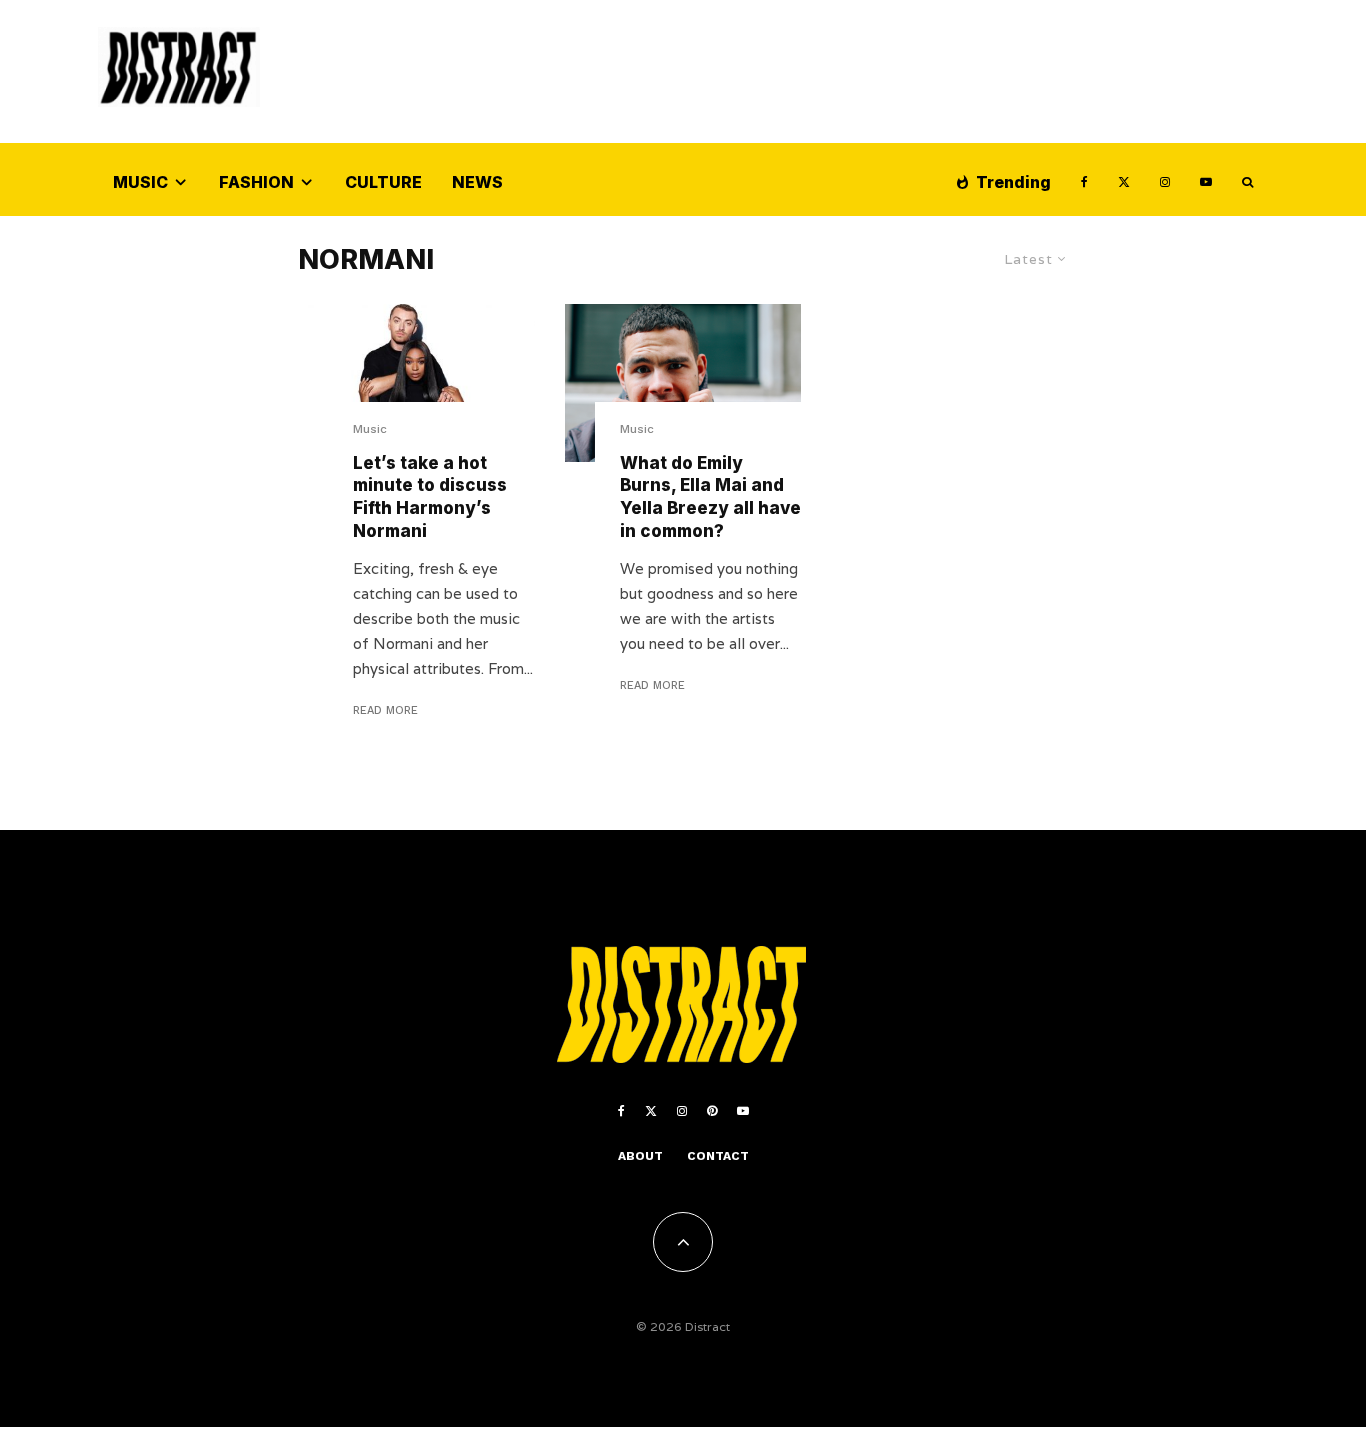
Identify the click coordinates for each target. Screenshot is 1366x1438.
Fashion (256, 182)
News (477, 182)
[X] (1124, 179)
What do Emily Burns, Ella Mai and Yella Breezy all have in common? (710, 497)
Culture (383, 182)
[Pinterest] (712, 1111)
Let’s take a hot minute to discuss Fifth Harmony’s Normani (430, 497)
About (640, 1156)
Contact (718, 1156)
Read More (385, 710)
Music (140, 182)
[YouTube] (1206, 179)
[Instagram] (1165, 179)
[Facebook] (1084, 179)
